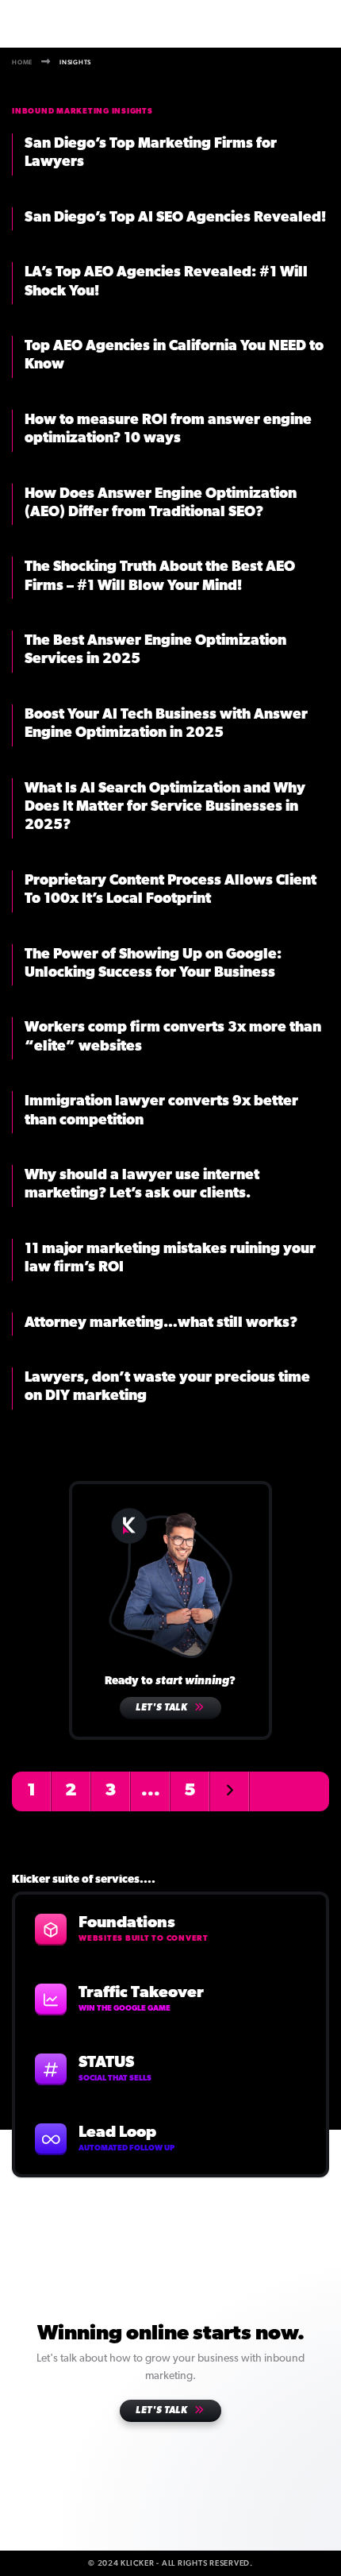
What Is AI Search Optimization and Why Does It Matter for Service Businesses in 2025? (165, 808)
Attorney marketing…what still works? (161, 1324)
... (151, 1791)
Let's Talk (163, 1708)
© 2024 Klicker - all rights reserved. (170, 2563)
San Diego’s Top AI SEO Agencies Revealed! (175, 218)
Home (22, 62)
